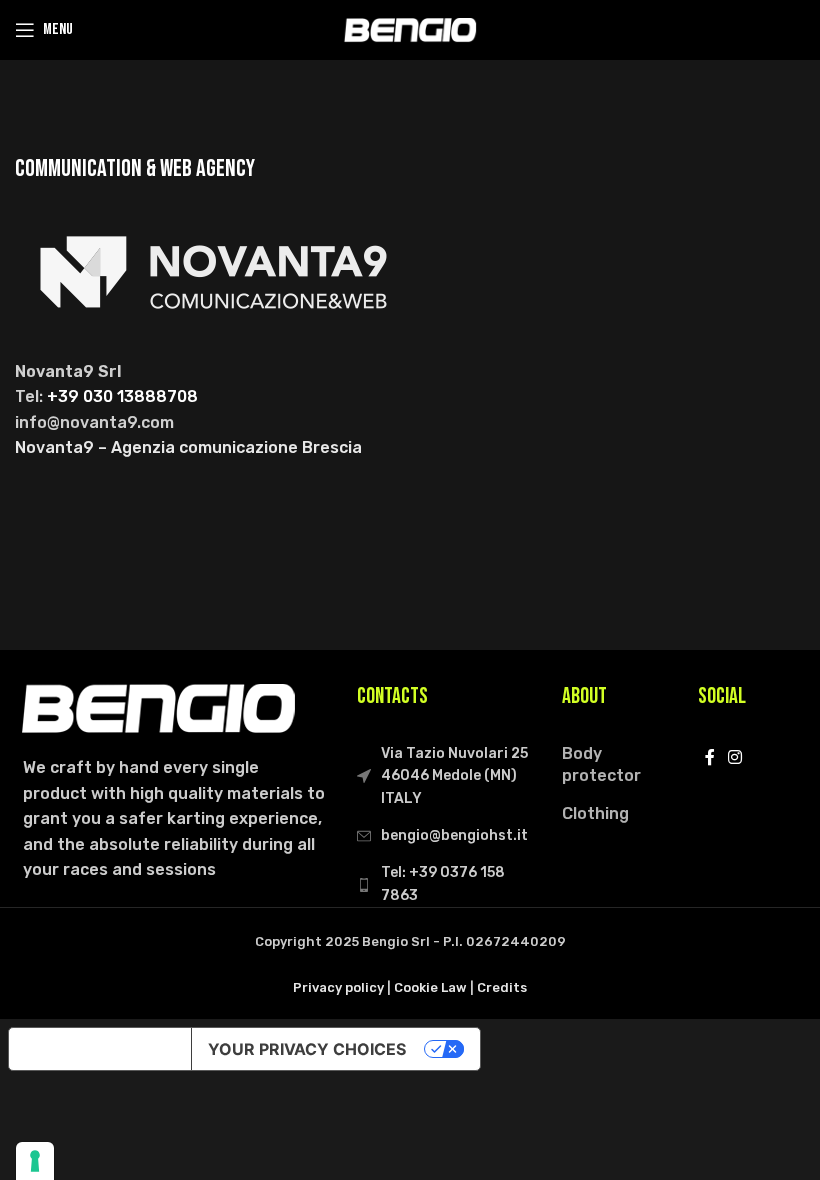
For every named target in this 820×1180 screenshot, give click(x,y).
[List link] (444, 884)
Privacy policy (338, 987)
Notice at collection (100, 1049)
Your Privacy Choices (307, 1049)
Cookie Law (430, 987)
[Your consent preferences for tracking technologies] (35, 1161)
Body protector (601, 764)
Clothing (595, 813)
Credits (502, 987)
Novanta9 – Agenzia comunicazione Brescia (188, 447)
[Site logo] (410, 28)
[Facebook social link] (709, 758)
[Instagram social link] (735, 758)
